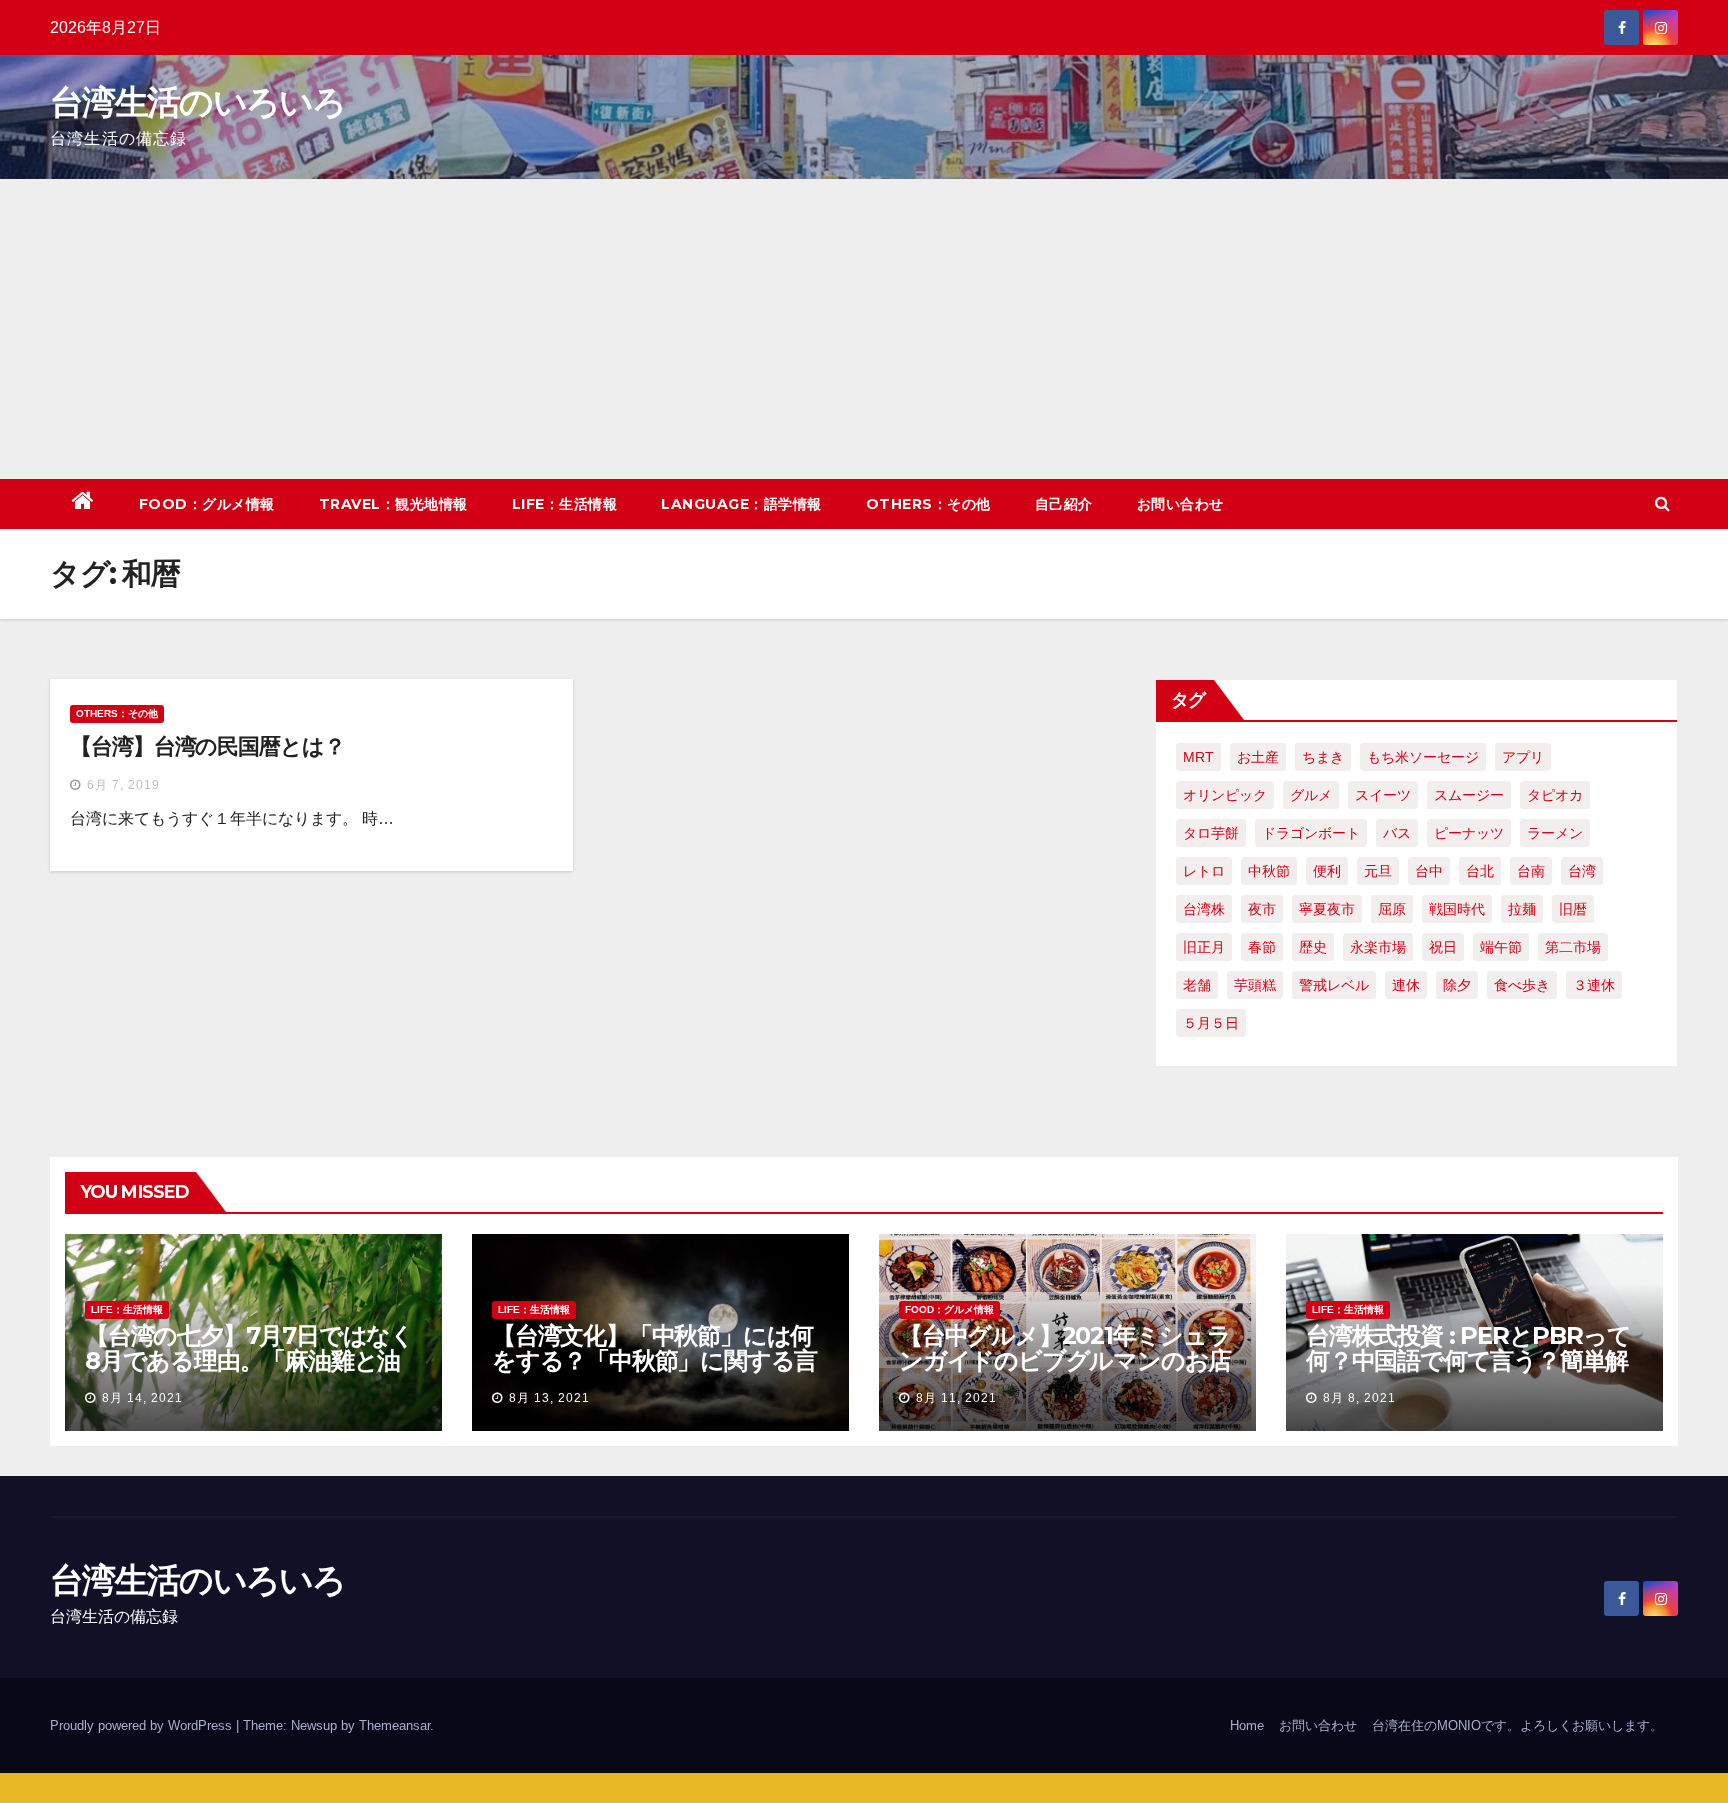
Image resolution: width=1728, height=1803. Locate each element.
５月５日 (1211, 1023)
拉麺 (1522, 909)
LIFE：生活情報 (565, 504)
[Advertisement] (864, 329)
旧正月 (1204, 947)
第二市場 (1573, 947)
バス (1397, 833)
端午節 (1501, 947)
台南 (1531, 871)
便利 (1327, 871)
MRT (1198, 757)
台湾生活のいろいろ (198, 102)
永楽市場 (1378, 947)
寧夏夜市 (1327, 909)
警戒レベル (1334, 985)
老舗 (1197, 985)
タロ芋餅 (1211, 833)
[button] (1662, 503)
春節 (1262, 947)
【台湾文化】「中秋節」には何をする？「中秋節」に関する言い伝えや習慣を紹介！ (654, 1360)
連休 (1406, 985)
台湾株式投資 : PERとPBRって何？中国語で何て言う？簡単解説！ (1468, 1360)
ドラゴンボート (1311, 833)
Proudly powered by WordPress (143, 1725)
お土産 (1258, 757)
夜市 (1262, 909)
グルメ (1311, 795)
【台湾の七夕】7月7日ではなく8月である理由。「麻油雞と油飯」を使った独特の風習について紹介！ (249, 1373)
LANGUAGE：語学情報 (741, 504)
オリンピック (1225, 795)
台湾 (1582, 871)
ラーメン (1555, 833)
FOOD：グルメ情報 (207, 504)
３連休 (1594, 985)
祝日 (1443, 947)
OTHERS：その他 (928, 504)
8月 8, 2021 (1359, 1398)
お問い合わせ (1180, 504)
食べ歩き (1522, 985)
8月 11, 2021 (956, 1398)
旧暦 (1573, 909)
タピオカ (1555, 795)
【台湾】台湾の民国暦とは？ (207, 746)
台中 (1429, 871)
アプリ (1523, 757)
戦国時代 (1457, 909)
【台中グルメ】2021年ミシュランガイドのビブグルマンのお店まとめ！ (1065, 1360)
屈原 (1392, 909)
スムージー (1469, 795)
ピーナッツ (1469, 833)
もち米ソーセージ (1423, 757)
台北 (1480, 871)
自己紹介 (1064, 504)
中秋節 (1269, 871)
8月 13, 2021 (549, 1398)
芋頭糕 (1255, 985)
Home (1247, 1725)
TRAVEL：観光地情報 (393, 504)
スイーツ (1383, 795)
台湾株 (1204, 909)
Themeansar (394, 1725)
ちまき (1323, 757)
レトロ (1204, 871)
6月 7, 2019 (123, 785)
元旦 (1378, 871)
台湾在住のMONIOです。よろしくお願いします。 (1517, 1725)
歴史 (1313, 947)
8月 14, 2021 (142, 1398)
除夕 (1457, 985)
